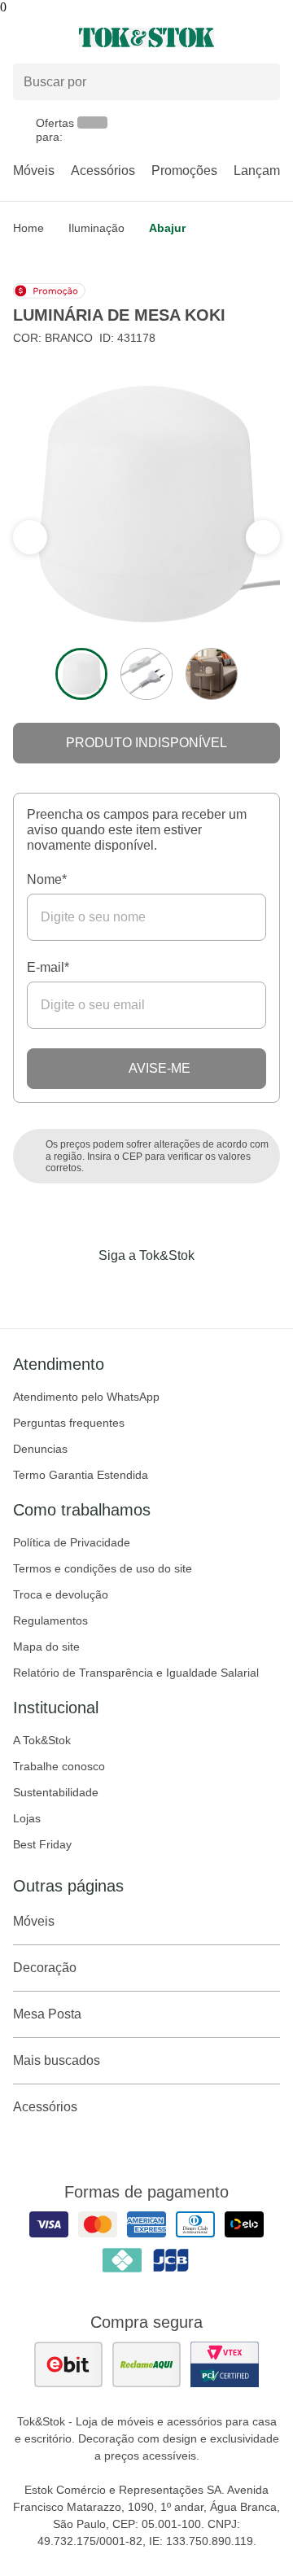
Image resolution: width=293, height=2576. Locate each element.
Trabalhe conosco (59, 1766)
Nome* (47, 879)
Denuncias (40, 1449)
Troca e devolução (61, 1594)
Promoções (184, 171)
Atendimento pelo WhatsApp (86, 1397)
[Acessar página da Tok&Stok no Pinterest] (169, 1289)
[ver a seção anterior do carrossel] (263, 537)
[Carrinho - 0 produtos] (270, 37)
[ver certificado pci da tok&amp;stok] (225, 2364)
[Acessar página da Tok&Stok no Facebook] (78, 1289)
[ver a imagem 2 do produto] (146, 674)
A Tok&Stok (42, 1740)
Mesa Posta (47, 2014)
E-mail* (48, 967)
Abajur (167, 228)
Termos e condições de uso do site (103, 1568)
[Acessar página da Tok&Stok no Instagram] (124, 1289)
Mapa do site (46, 1647)
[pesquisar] (260, 82)
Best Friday (42, 1844)
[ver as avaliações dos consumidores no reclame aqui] (146, 2364)
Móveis (34, 171)
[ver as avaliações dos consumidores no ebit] (68, 2364)
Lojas (27, 1818)
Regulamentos (50, 1620)
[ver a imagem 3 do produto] (212, 674)
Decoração (45, 1968)
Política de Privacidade (72, 1542)
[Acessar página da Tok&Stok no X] (215, 1289)
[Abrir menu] (49, 37)
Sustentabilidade (56, 1792)
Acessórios (103, 171)
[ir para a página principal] (146, 37)
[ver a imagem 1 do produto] (81, 674)
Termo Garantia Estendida (81, 1475)
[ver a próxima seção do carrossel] (30, 537)
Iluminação (96, 228)
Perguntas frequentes (69, 1423)
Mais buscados (57, 2060)
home (28, 228)
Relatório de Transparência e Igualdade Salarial (136, 1673)
